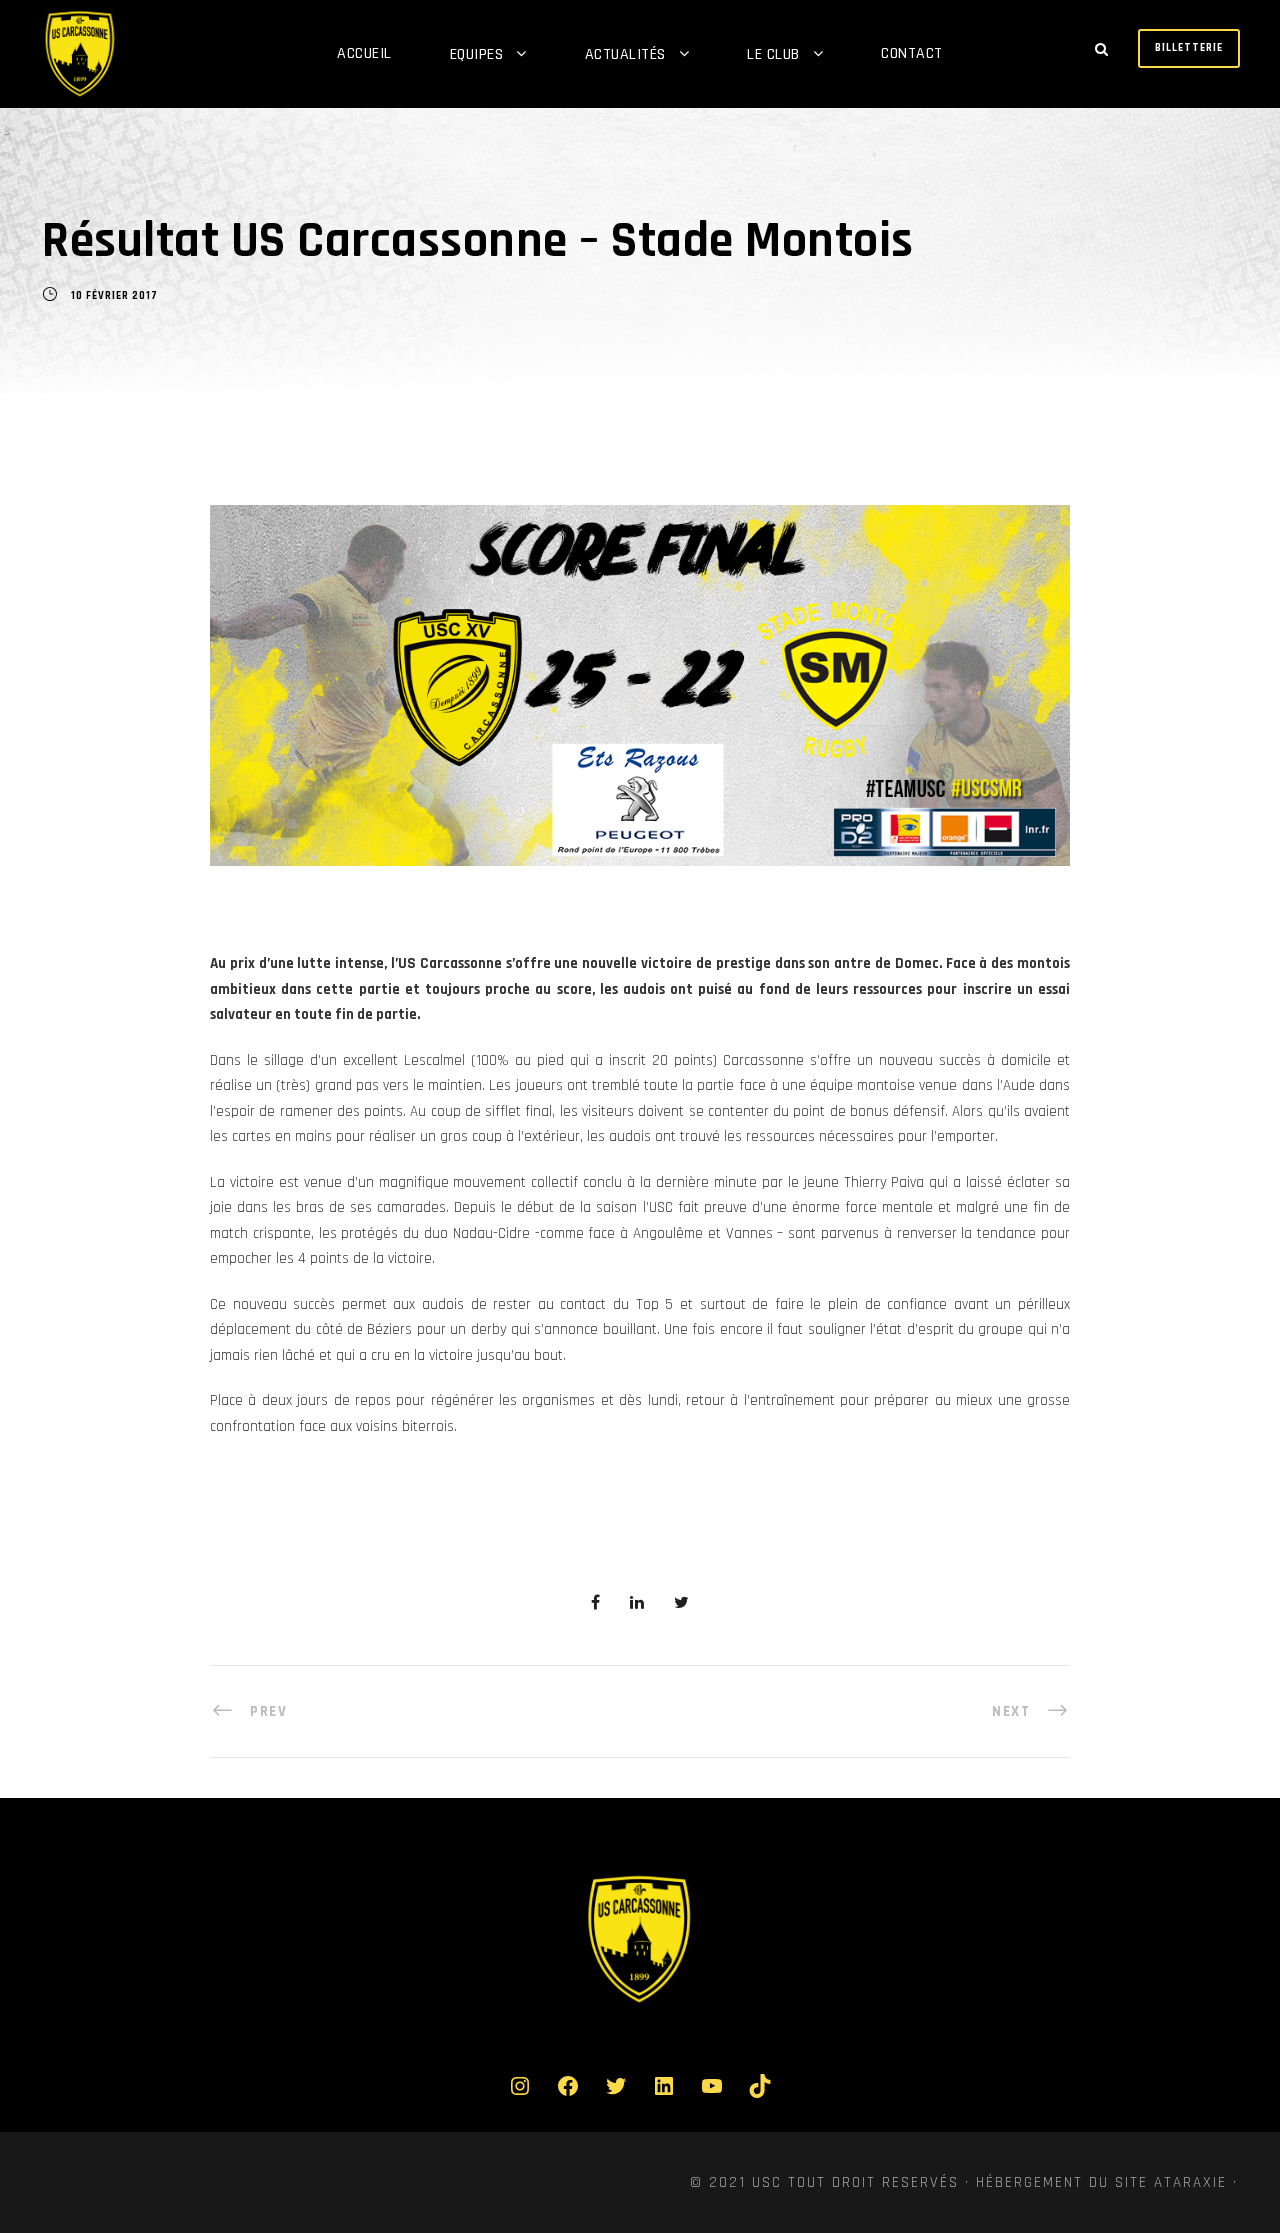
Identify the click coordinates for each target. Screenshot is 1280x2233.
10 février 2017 (114, 296)
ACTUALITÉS (625, 54)
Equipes (477, 54)
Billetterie (1189, 48)
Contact (912, 53)
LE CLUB (773, 54)
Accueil (364, 53)
